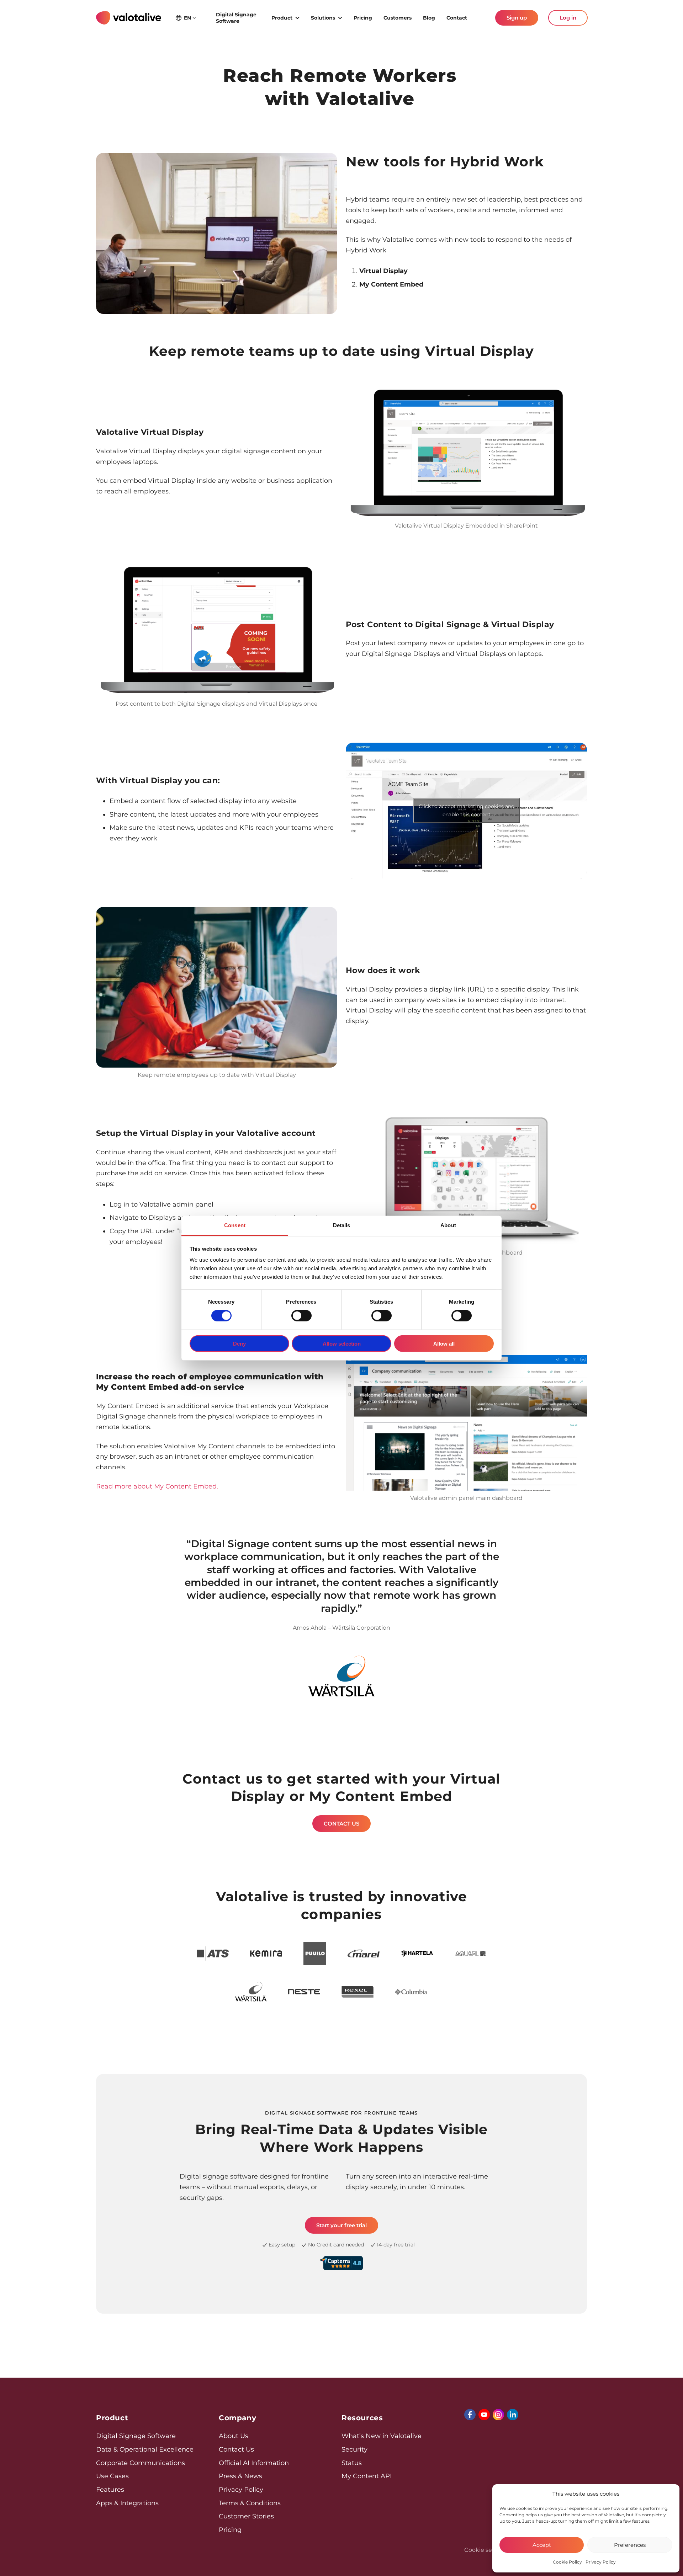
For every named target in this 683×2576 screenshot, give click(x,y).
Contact (457, 18)
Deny (239, 1344)
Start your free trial (341, 2225)
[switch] (301, 1316)
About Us (234, 2436)
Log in (568, 18)
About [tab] (448, 1225)
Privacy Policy (601, 2562)
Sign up (517, 18)
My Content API (367, 2476)
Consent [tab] (235, 1225)
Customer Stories (246, 2516)
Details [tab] (342, 1225)
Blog (429, 18)
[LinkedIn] (513, 2415)
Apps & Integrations (127, 2503)
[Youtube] (484, 2415)
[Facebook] (470, 2415)
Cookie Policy (567, 2562)
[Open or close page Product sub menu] (297, 17)
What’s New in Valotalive (382, 2436)
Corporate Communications (141, 2463)
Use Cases (112, 2476)
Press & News (240, 2476)
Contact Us (236, 2449)
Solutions (323, 18)
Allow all (444, 1344)
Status (352, 2463)
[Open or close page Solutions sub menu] (340, 17)
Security (354, 2449)
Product (282, 18)
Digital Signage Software (236, 18)
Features (110, 2490)
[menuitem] (238, 18)
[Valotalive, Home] (129, 18)
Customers (398, 18)
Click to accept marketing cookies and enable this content (467, 810)
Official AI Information (254, 2463)
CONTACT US (341, 1824)
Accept (542, 2545)
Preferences (630, 2545)
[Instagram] (498, 2415)
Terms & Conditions (250, 2503)
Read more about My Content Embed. (157, 1486)
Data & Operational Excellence (145, 2449)
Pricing (363, 18)
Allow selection (342, 1344)
